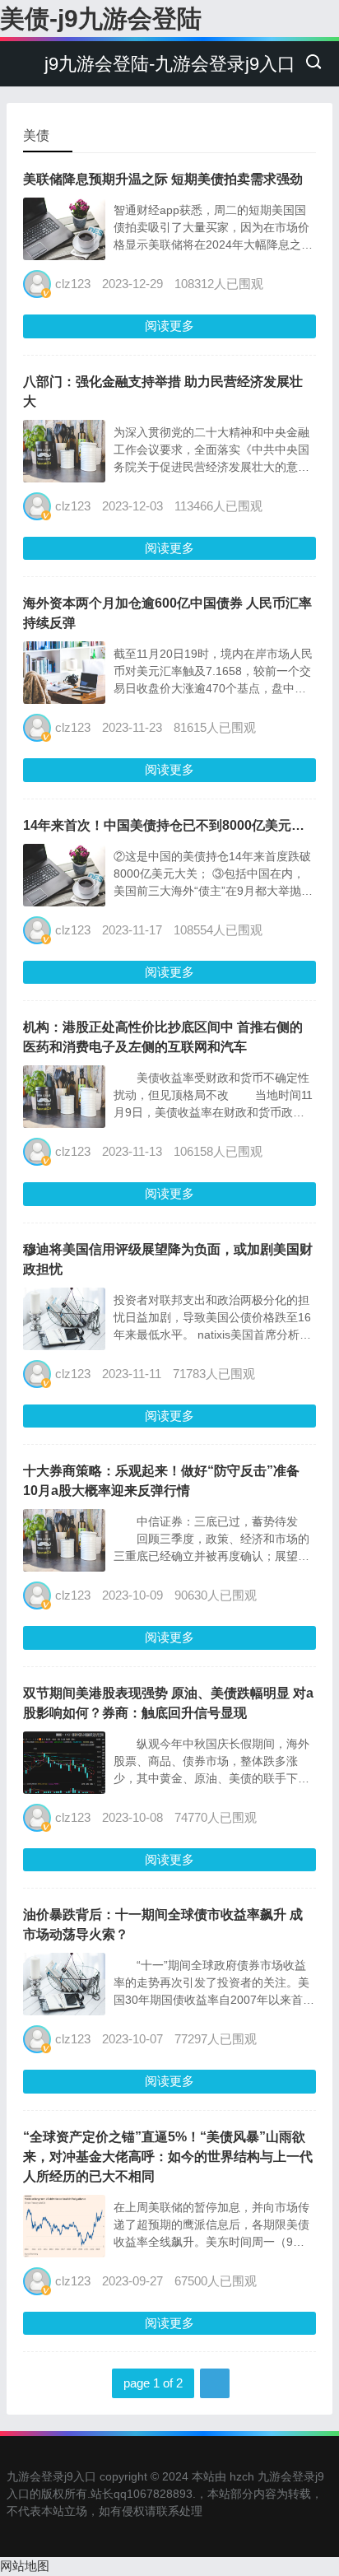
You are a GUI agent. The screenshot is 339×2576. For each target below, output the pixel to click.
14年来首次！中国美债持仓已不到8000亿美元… (164, 825)
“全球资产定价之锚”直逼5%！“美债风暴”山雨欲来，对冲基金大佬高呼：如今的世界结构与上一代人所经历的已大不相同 (168, 2157)
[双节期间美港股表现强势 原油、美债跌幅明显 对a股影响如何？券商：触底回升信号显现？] (64, 1789)
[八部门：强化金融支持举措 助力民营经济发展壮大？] (64, 478)
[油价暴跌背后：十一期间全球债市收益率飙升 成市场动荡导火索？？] (64, 2011)
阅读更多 (169, 326)
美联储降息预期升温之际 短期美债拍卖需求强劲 (163, 179)
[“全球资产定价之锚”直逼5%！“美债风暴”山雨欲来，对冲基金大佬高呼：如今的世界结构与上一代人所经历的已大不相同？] (64, 2253)
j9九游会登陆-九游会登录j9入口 (170, 64)
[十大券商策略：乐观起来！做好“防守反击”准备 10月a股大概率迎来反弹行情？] (64, 1567)
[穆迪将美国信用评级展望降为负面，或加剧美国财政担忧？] (64, 1346)
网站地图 (25, 2566)
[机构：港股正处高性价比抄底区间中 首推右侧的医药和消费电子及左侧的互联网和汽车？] (64, 1123)
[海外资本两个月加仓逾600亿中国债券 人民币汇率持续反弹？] (64, 699)
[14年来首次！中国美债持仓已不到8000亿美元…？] (64, 902)
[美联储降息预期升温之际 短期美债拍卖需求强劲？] (64, 256)
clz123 (73, 284)
